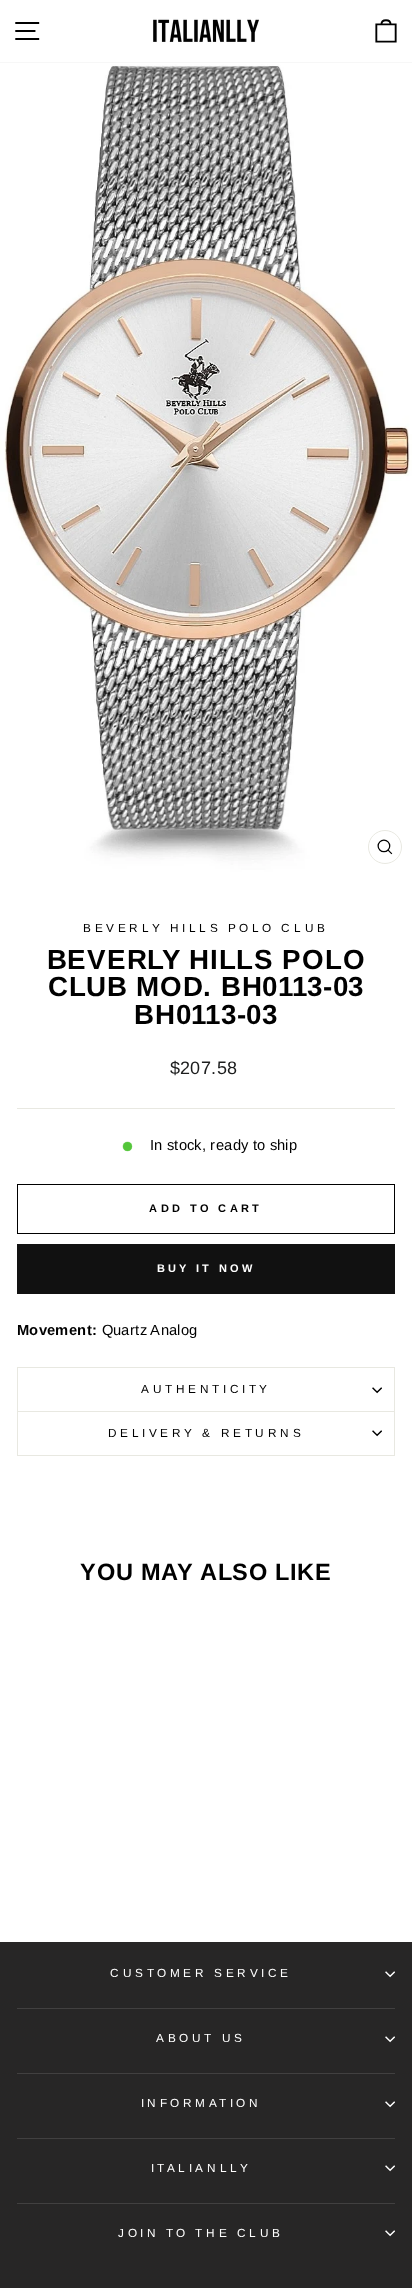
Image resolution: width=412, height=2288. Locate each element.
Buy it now (206, 1268)
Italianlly (201, 2167)
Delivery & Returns (206, 1432)
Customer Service (201, 1972)
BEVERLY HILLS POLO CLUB (205, 927)
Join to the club (201, 2232)
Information (201, 2102)
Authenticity (205, 1388)
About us (200, 2037)
